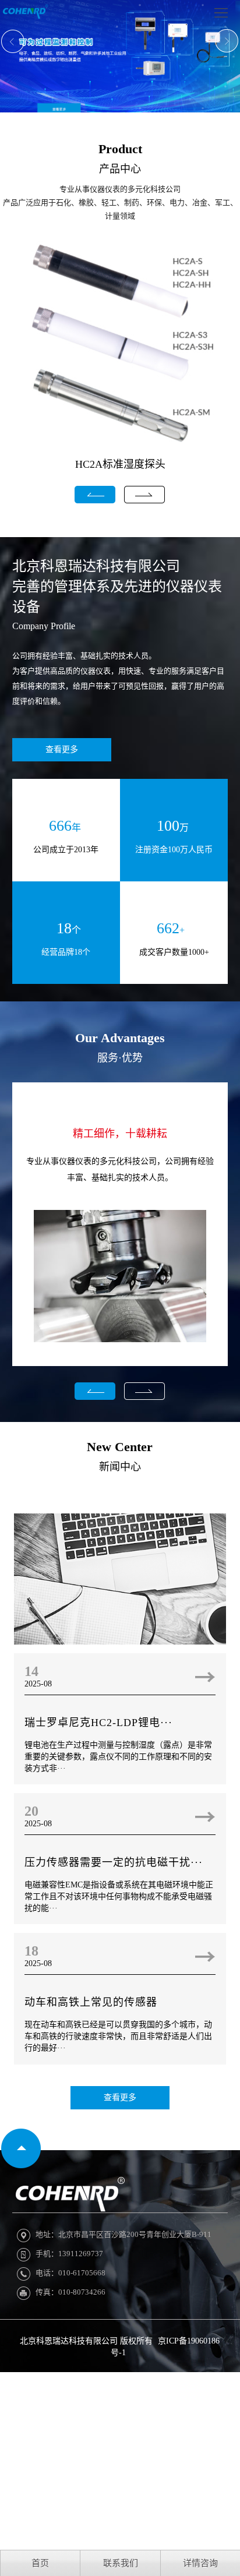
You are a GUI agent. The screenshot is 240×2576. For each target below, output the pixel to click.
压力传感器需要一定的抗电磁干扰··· (114, 1862)
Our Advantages (120, 1038)
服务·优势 (120, 1058)
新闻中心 (120, 1467)
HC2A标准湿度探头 (120, 464)
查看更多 (62, 749)
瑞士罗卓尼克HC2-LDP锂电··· (98, 1723)
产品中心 (120, 169)
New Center (120, 1447)
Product (120, 149)
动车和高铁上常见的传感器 (91, 2002)
